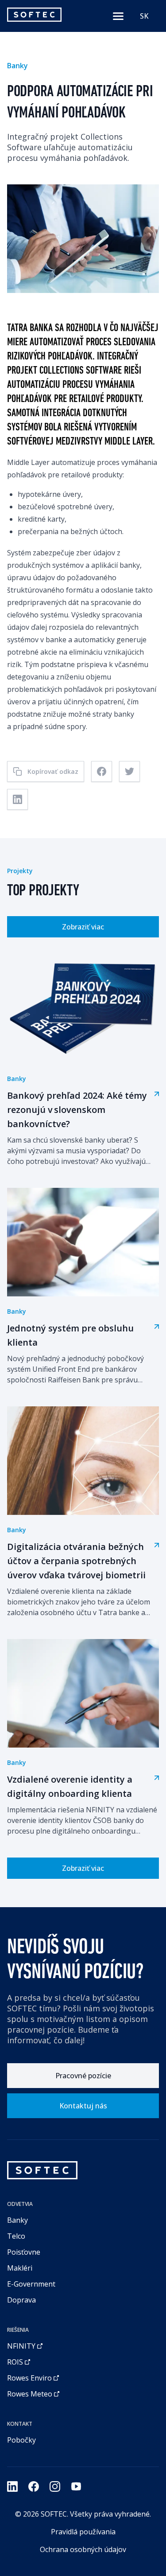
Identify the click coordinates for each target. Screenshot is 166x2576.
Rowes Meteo (30, 2394)
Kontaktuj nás (83, 2106)
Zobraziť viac (83, 927)
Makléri (20, 2268)
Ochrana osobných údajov (83, 2549)
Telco (16, 2236)
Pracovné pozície (83, 2076)
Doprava (21, 2300)
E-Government (31, 2284)
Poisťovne (24, 2252)
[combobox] (144, 16)
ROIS (15, 2362)
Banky (17, 2220)
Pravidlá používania (83, 2532)
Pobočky (21, 2440)
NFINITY (21, 2346)
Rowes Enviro (29, 2378)
